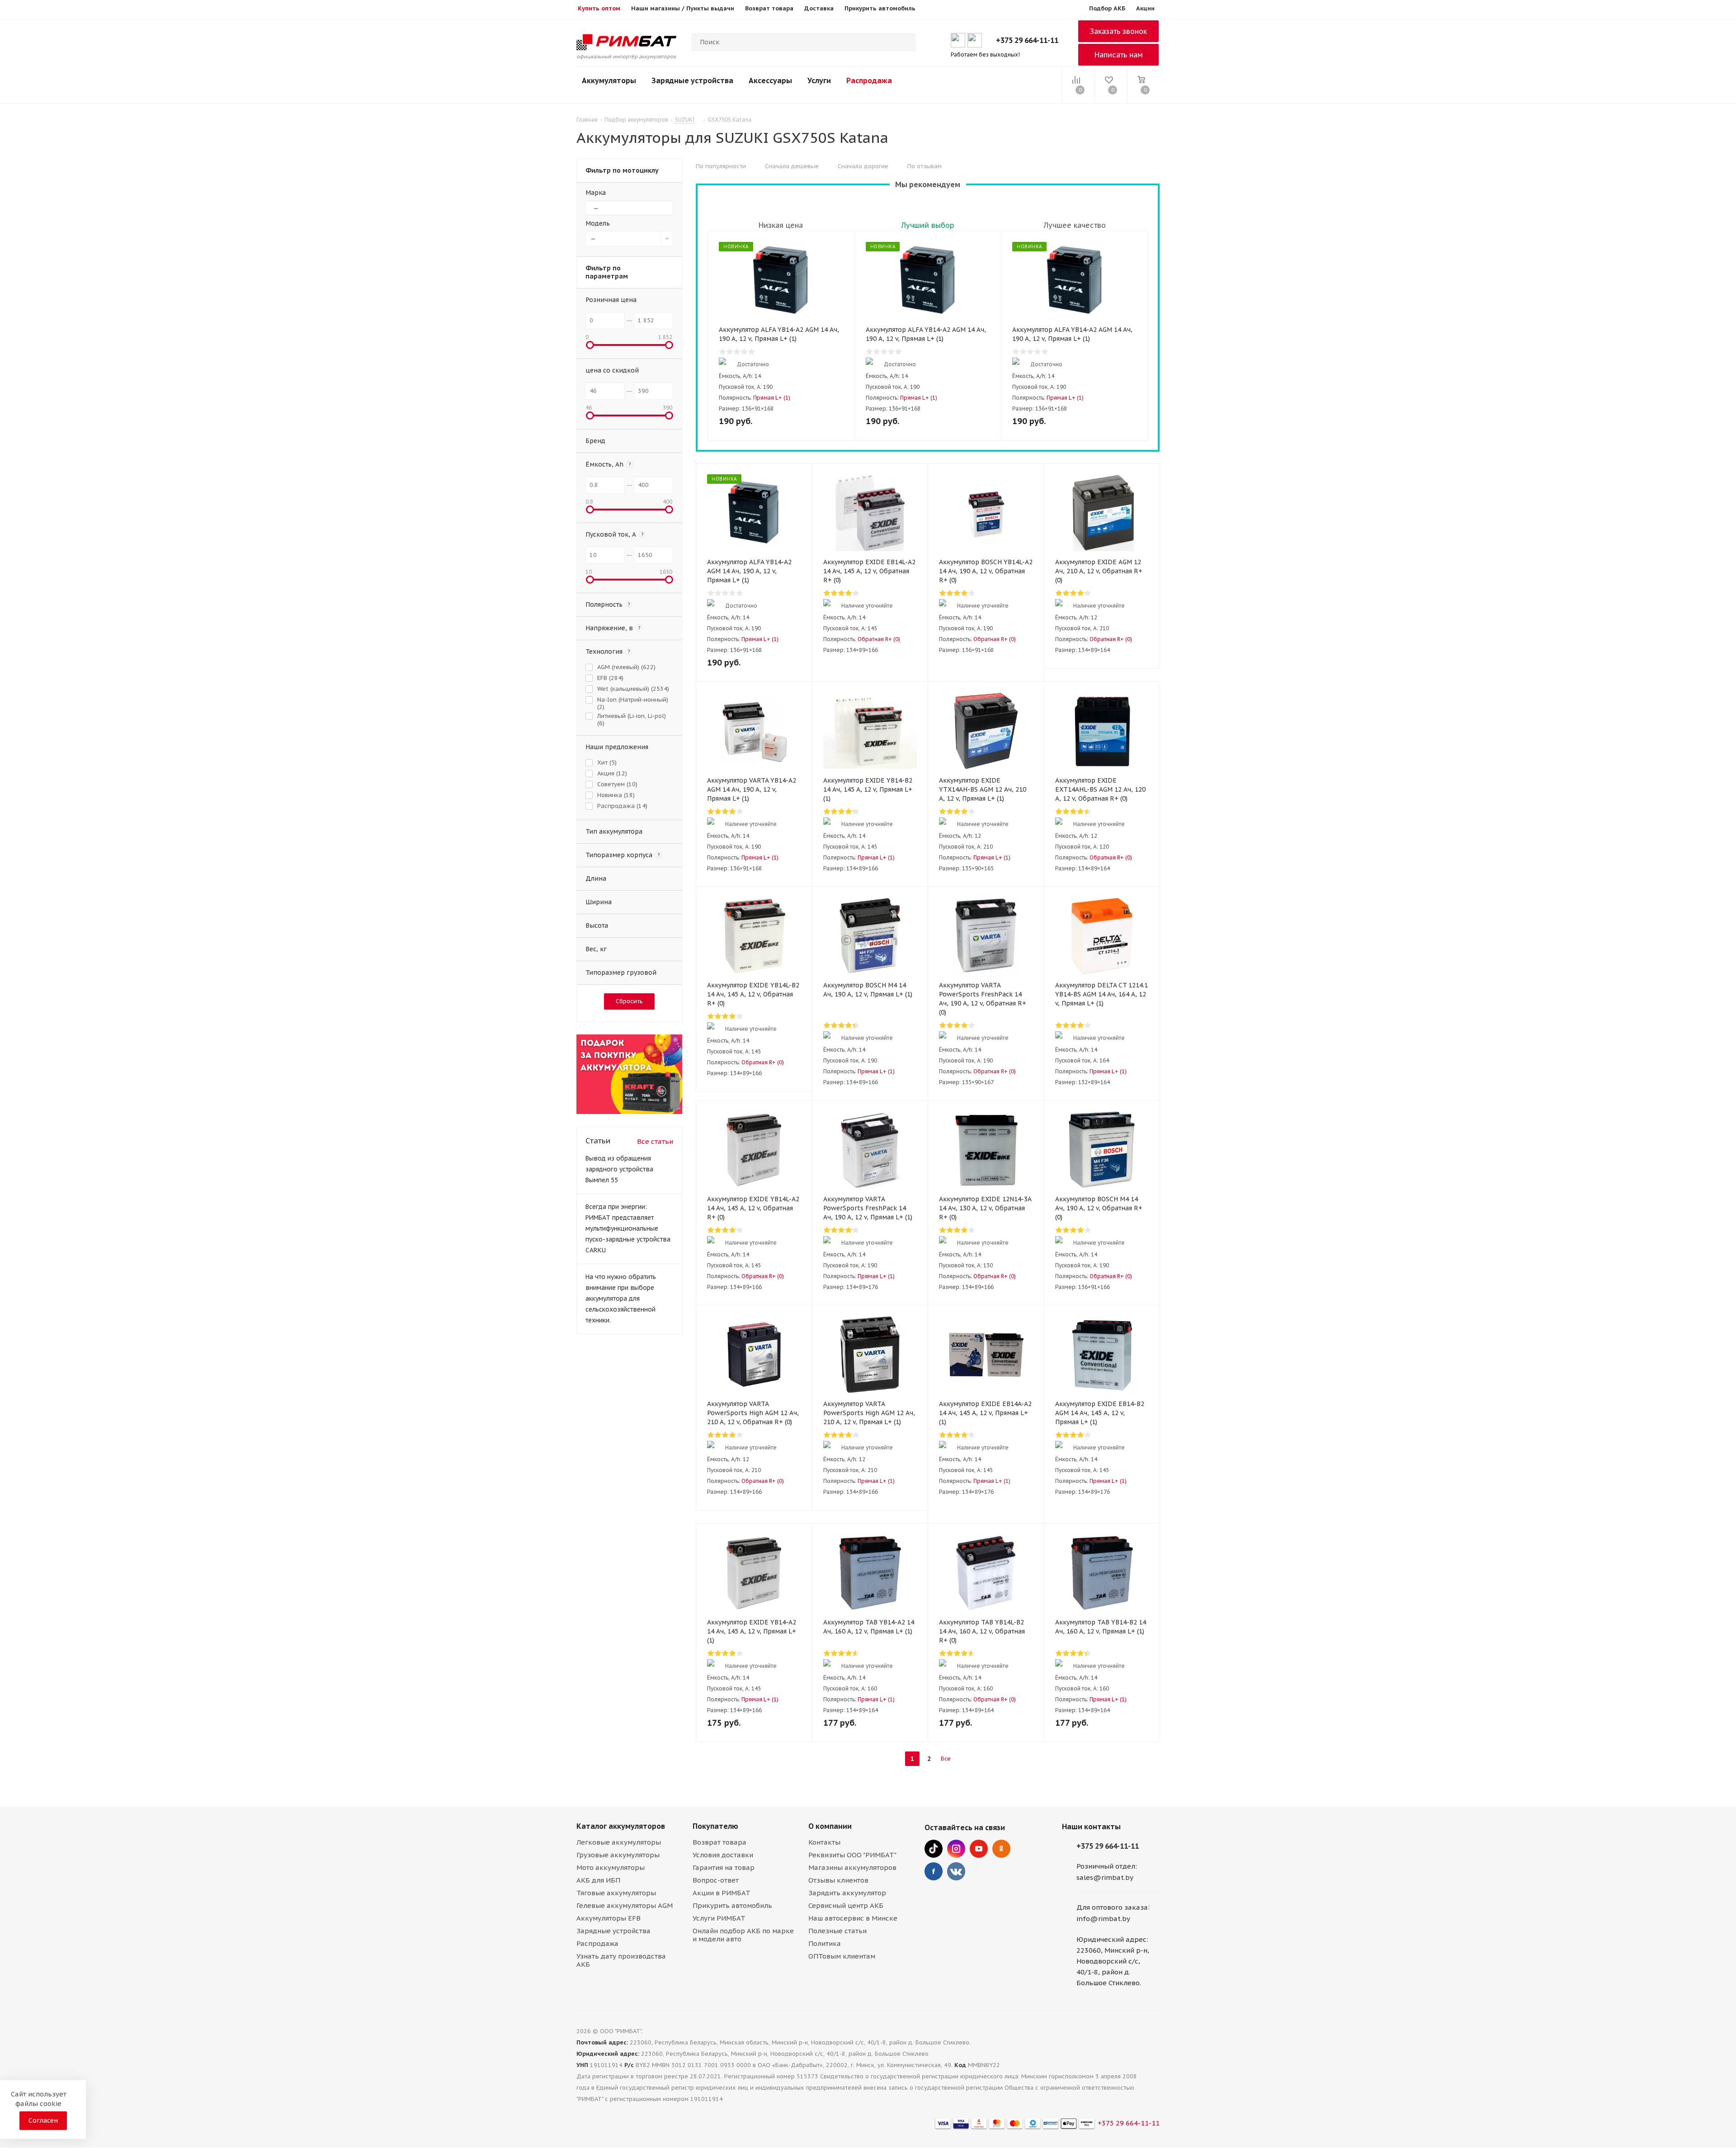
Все (946, 1759)
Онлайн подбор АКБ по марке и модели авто (743, 1935)
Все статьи (655, 1141)
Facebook (934, 1871)
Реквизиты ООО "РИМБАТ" (852, 1855)
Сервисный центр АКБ (846, 1905)
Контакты (824, 1842)
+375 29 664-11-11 (1027, 40)
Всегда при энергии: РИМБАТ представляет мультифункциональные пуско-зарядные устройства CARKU (628, 1228)
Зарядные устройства (692, 80)
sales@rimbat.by (1105, 1877)
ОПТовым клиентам (842, 1956)
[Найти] (905, 42)
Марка (596, 193)
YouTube (979, 1849)
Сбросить (629, 1001)
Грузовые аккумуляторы (618, 1855)
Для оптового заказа (1112, 1907)
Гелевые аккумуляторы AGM (625, 1905)
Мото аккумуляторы (611, 1867)
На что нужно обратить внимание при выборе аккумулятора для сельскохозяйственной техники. (621, 1298)
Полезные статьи (837, 1931)
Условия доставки (723, 1855)
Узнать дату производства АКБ (621, 1960)
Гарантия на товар (724, 1867)
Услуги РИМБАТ (719, 1918)
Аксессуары (770, 80)
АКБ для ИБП (598, 1880)
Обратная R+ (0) (879, 639)
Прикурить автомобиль (732, 1905)
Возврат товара (719, 1842)
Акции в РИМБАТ (722, 1893)
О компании (830, 1826)
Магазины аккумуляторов (852, 1867)
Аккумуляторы (609, 80)
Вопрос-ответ (716, 1880)
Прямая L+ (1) (772, 398)
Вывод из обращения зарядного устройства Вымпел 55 (619, 1169)
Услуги (819, 80)
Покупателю (715, 1826)
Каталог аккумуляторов (621, 1826)
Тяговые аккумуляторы (616, 1893)
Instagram (956, 1849)
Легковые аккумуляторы (619, 1842)
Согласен (43, 2120)
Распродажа (869, 80)
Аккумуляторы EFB (609, 1918)
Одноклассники (1001, 1849)
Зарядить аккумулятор (847, 1893)
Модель (598, 223)
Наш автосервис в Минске (853, 1918)
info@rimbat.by (1103, 1919)
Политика (825, 1943)
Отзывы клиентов (838, 1880)
